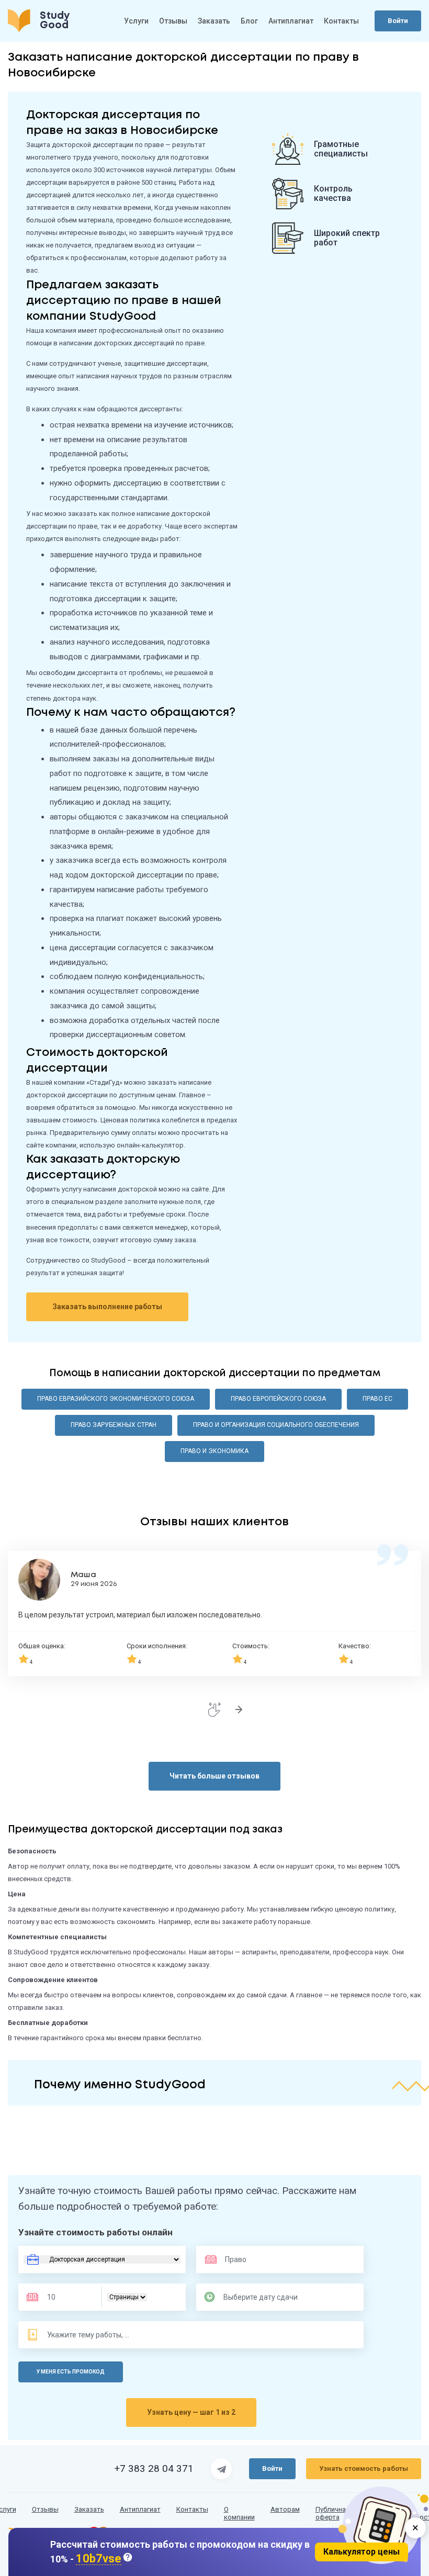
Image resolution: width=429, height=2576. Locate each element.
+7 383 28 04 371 (154, 2469)
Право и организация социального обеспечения (276, 1425)
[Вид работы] (102, 2259)
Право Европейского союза (278, 1399)
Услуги (136, 21)
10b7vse (99, 2559)
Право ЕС (377, 1399)
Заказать (214, 21)
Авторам (285, 2510)
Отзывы (173, 21)
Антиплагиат (291, 21)
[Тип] (127, 2297)
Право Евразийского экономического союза (116, 1399)
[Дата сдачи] (265, 2297)
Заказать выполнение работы (107, 1307)
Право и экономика (214, 1451)
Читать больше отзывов (214, 1776)
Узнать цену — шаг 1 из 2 (191, 2412)
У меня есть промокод (71, 2372)
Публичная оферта (332, 2513)
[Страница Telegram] (221, 2469)
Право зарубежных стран (114, 1425)
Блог (249, 21)
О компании (239, 2513)
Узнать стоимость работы (364, 2468)
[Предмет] (256, 2259)
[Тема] (89, 2335)
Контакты (341, 21)
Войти (398, 21)
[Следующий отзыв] (239, 1709)
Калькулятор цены (362, 2552)
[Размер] (67, 2297)
